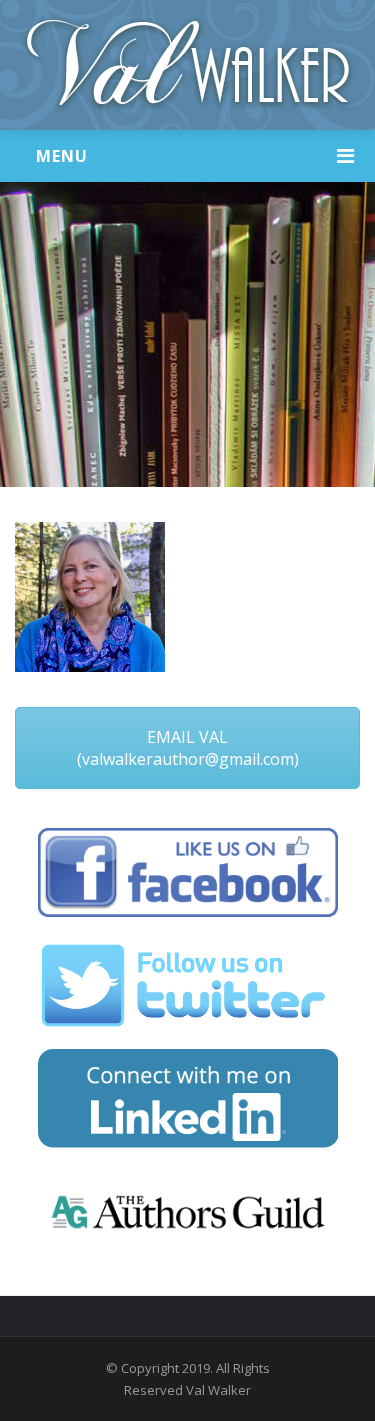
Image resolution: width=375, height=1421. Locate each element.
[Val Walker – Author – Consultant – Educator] (187, 65)
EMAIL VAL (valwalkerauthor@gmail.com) (188, 748)
